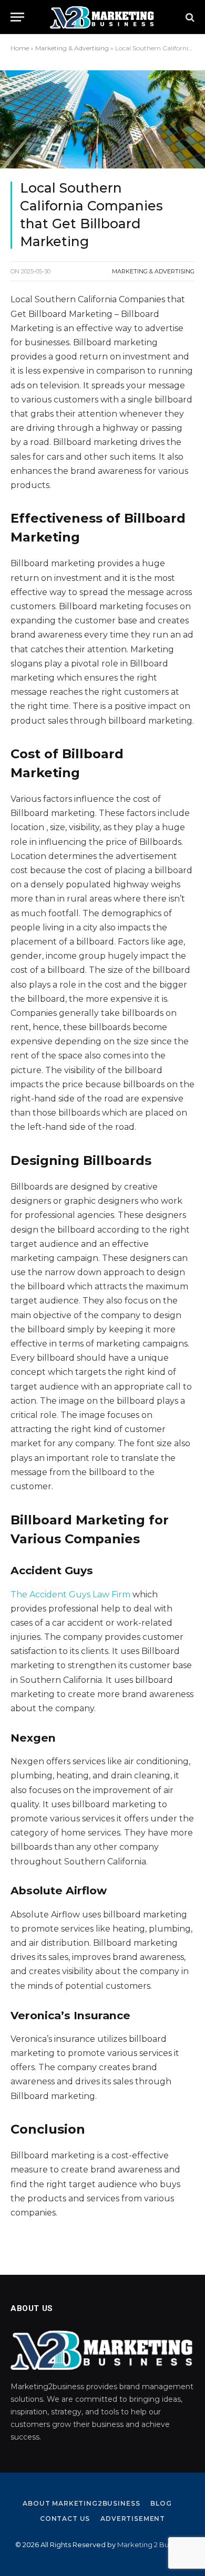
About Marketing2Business (81, 2503)
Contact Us (65, 2519)
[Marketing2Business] (102, 17)
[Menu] (17, 17)
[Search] (189, 17)
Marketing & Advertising (72, 48)
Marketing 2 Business (153, 2545)
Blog (161, 2503)
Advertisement (133, 2519)
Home (20, 48)
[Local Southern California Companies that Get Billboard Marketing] (102, 119)
